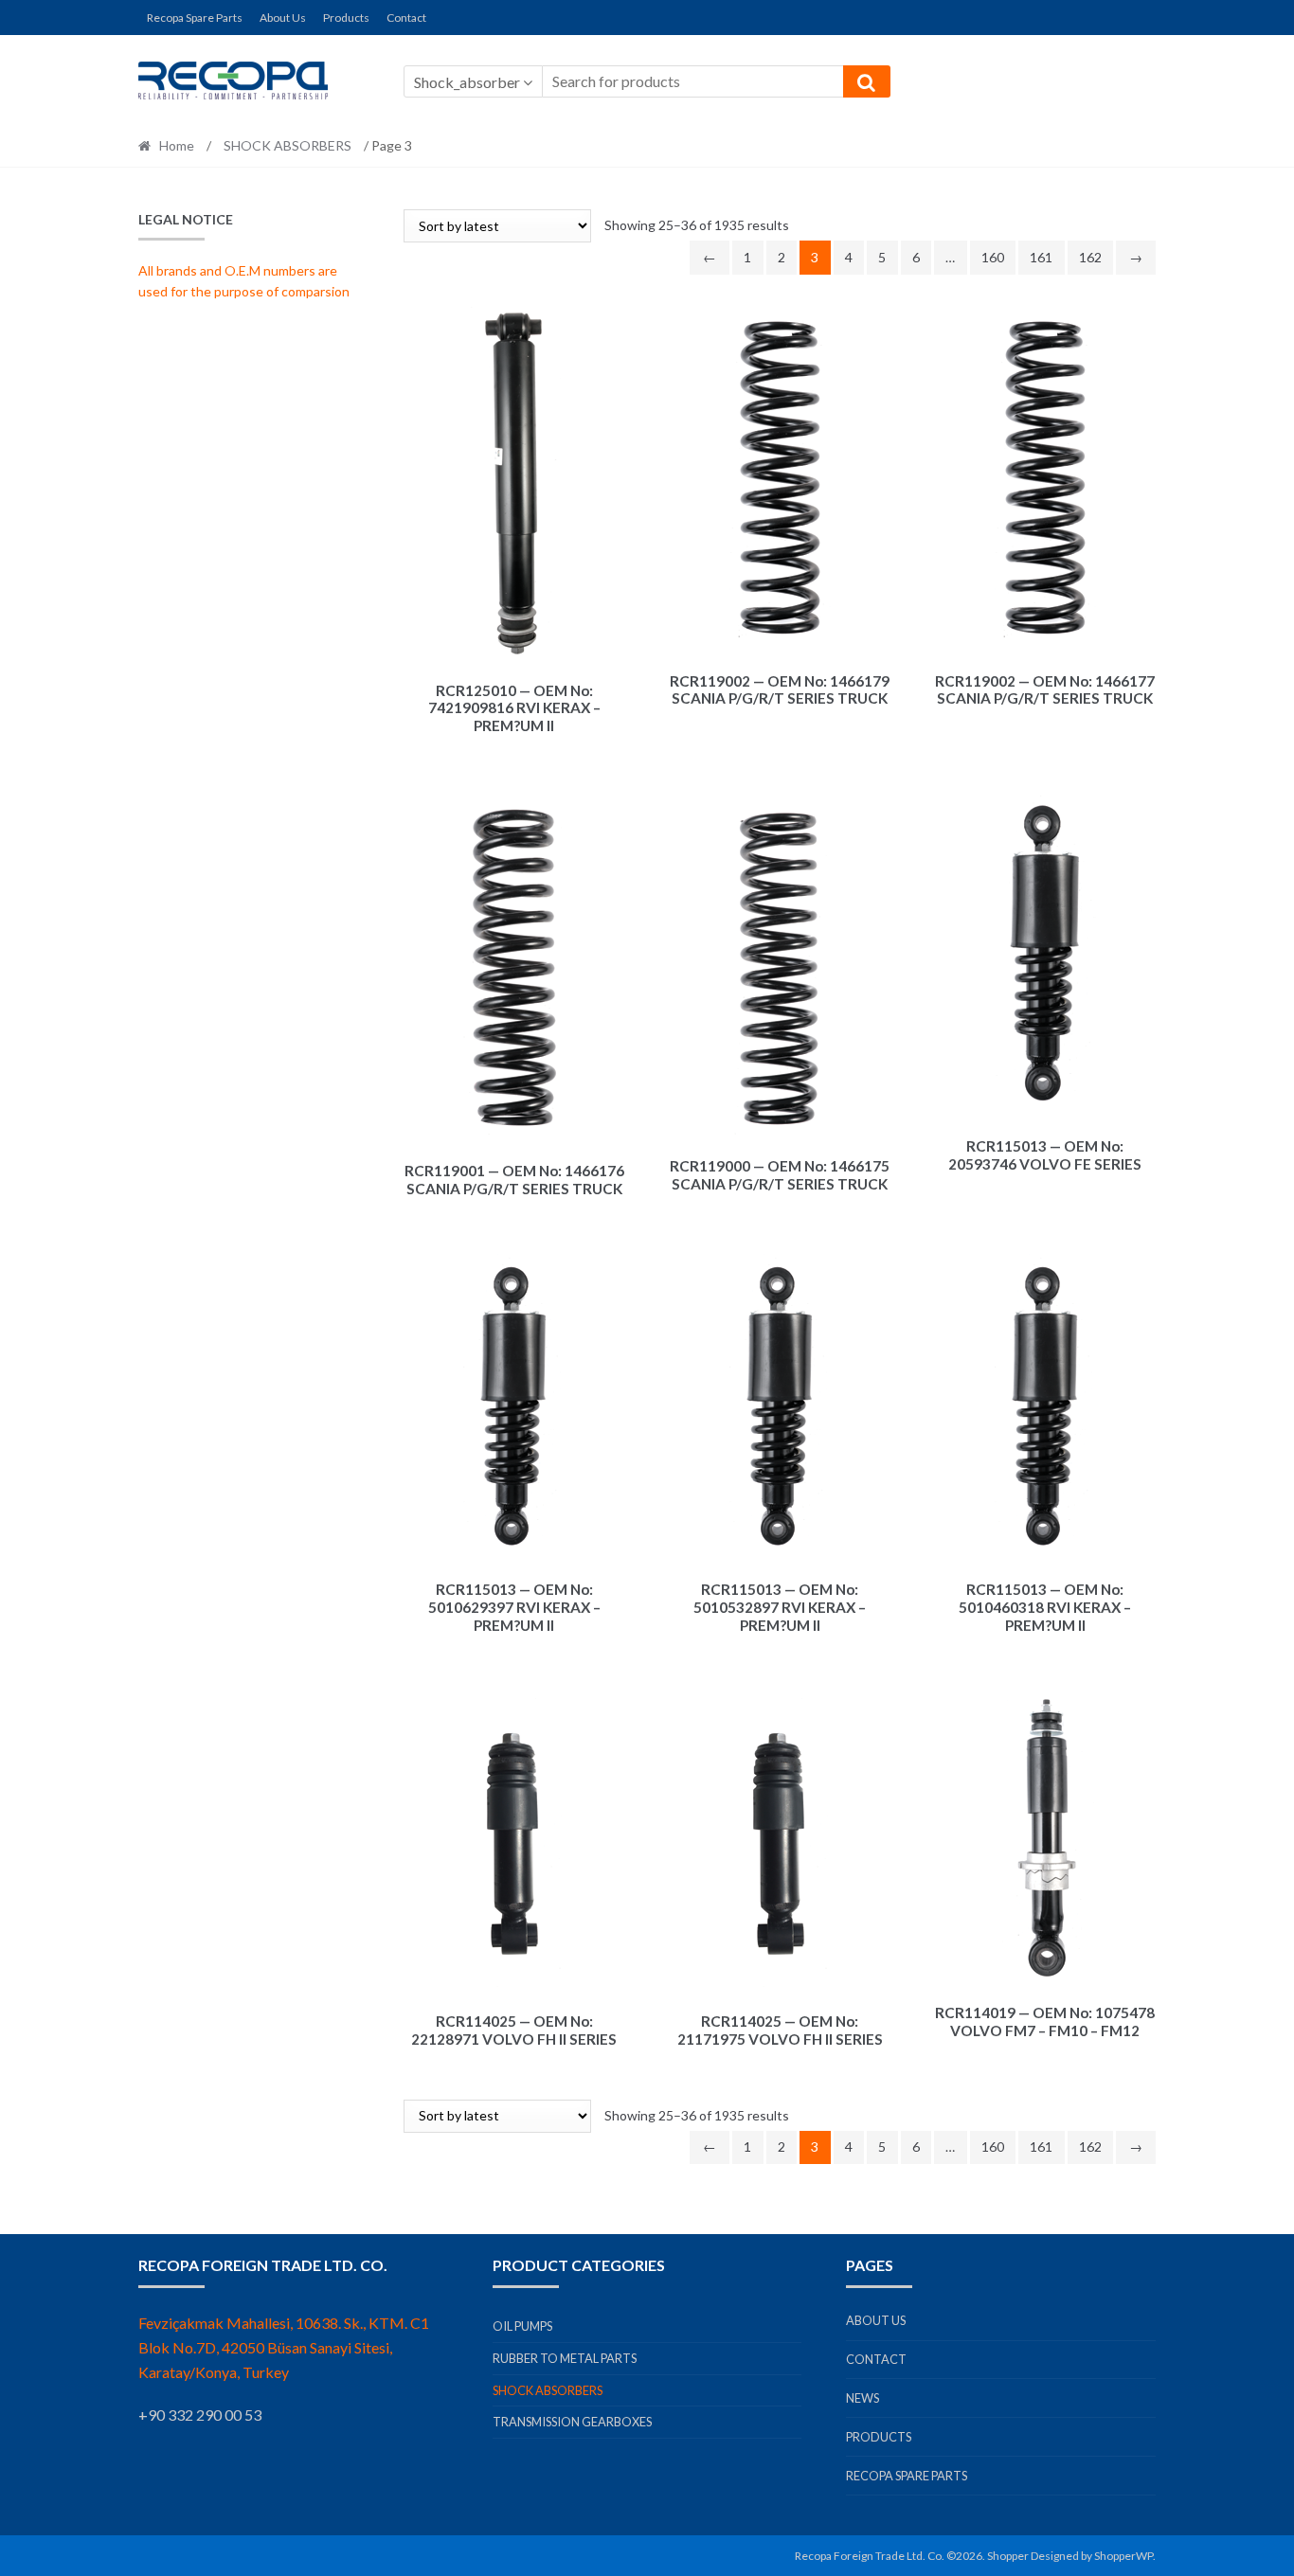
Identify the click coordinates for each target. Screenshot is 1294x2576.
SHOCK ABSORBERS (288, 145)
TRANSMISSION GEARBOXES (572, 2422)
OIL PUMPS (522, 2326)
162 (1090, 257)
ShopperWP (1123, 2556)
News (863, 2398)
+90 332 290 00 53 (200, 2415)
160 (993, 257)
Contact (406, 18)
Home (177, 145)
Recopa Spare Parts (195, 18)
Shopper (1008, 2556)
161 (1041, 257)
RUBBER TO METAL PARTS (565, 2358)
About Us (283, 18)
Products (346, 18)
